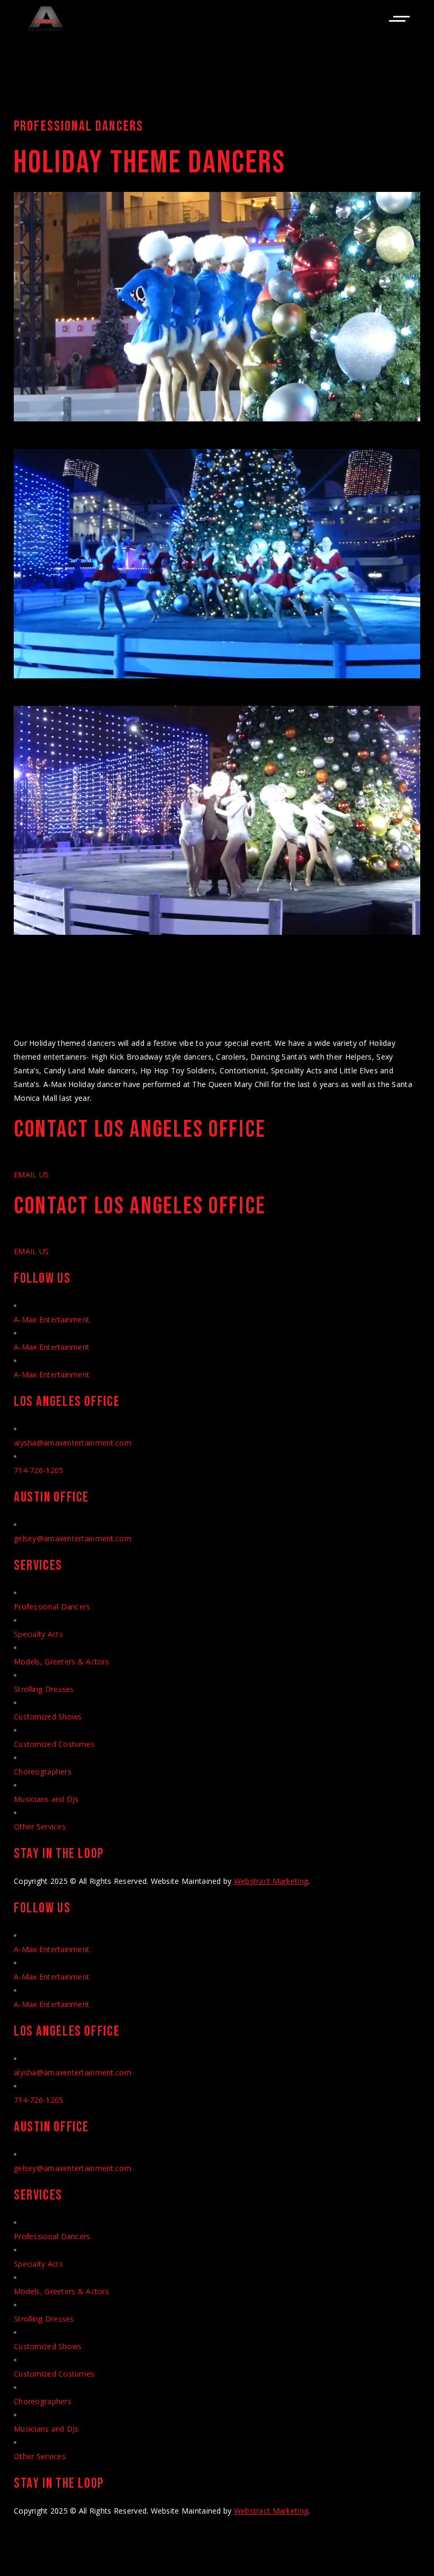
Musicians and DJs (46, 1799)
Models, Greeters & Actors (61, 1662)
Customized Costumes (54, 1744)
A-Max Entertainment (52, 1319)
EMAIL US (31, 1175)
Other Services (40, 1827)
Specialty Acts (38, 1634)
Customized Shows (48, 1717)
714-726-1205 (38, 1470)
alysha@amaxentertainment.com (73, 1443)
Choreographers (43, 1772)
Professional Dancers (52, 1607)
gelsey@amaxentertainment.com (73, 1538)
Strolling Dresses (44, 1689)
